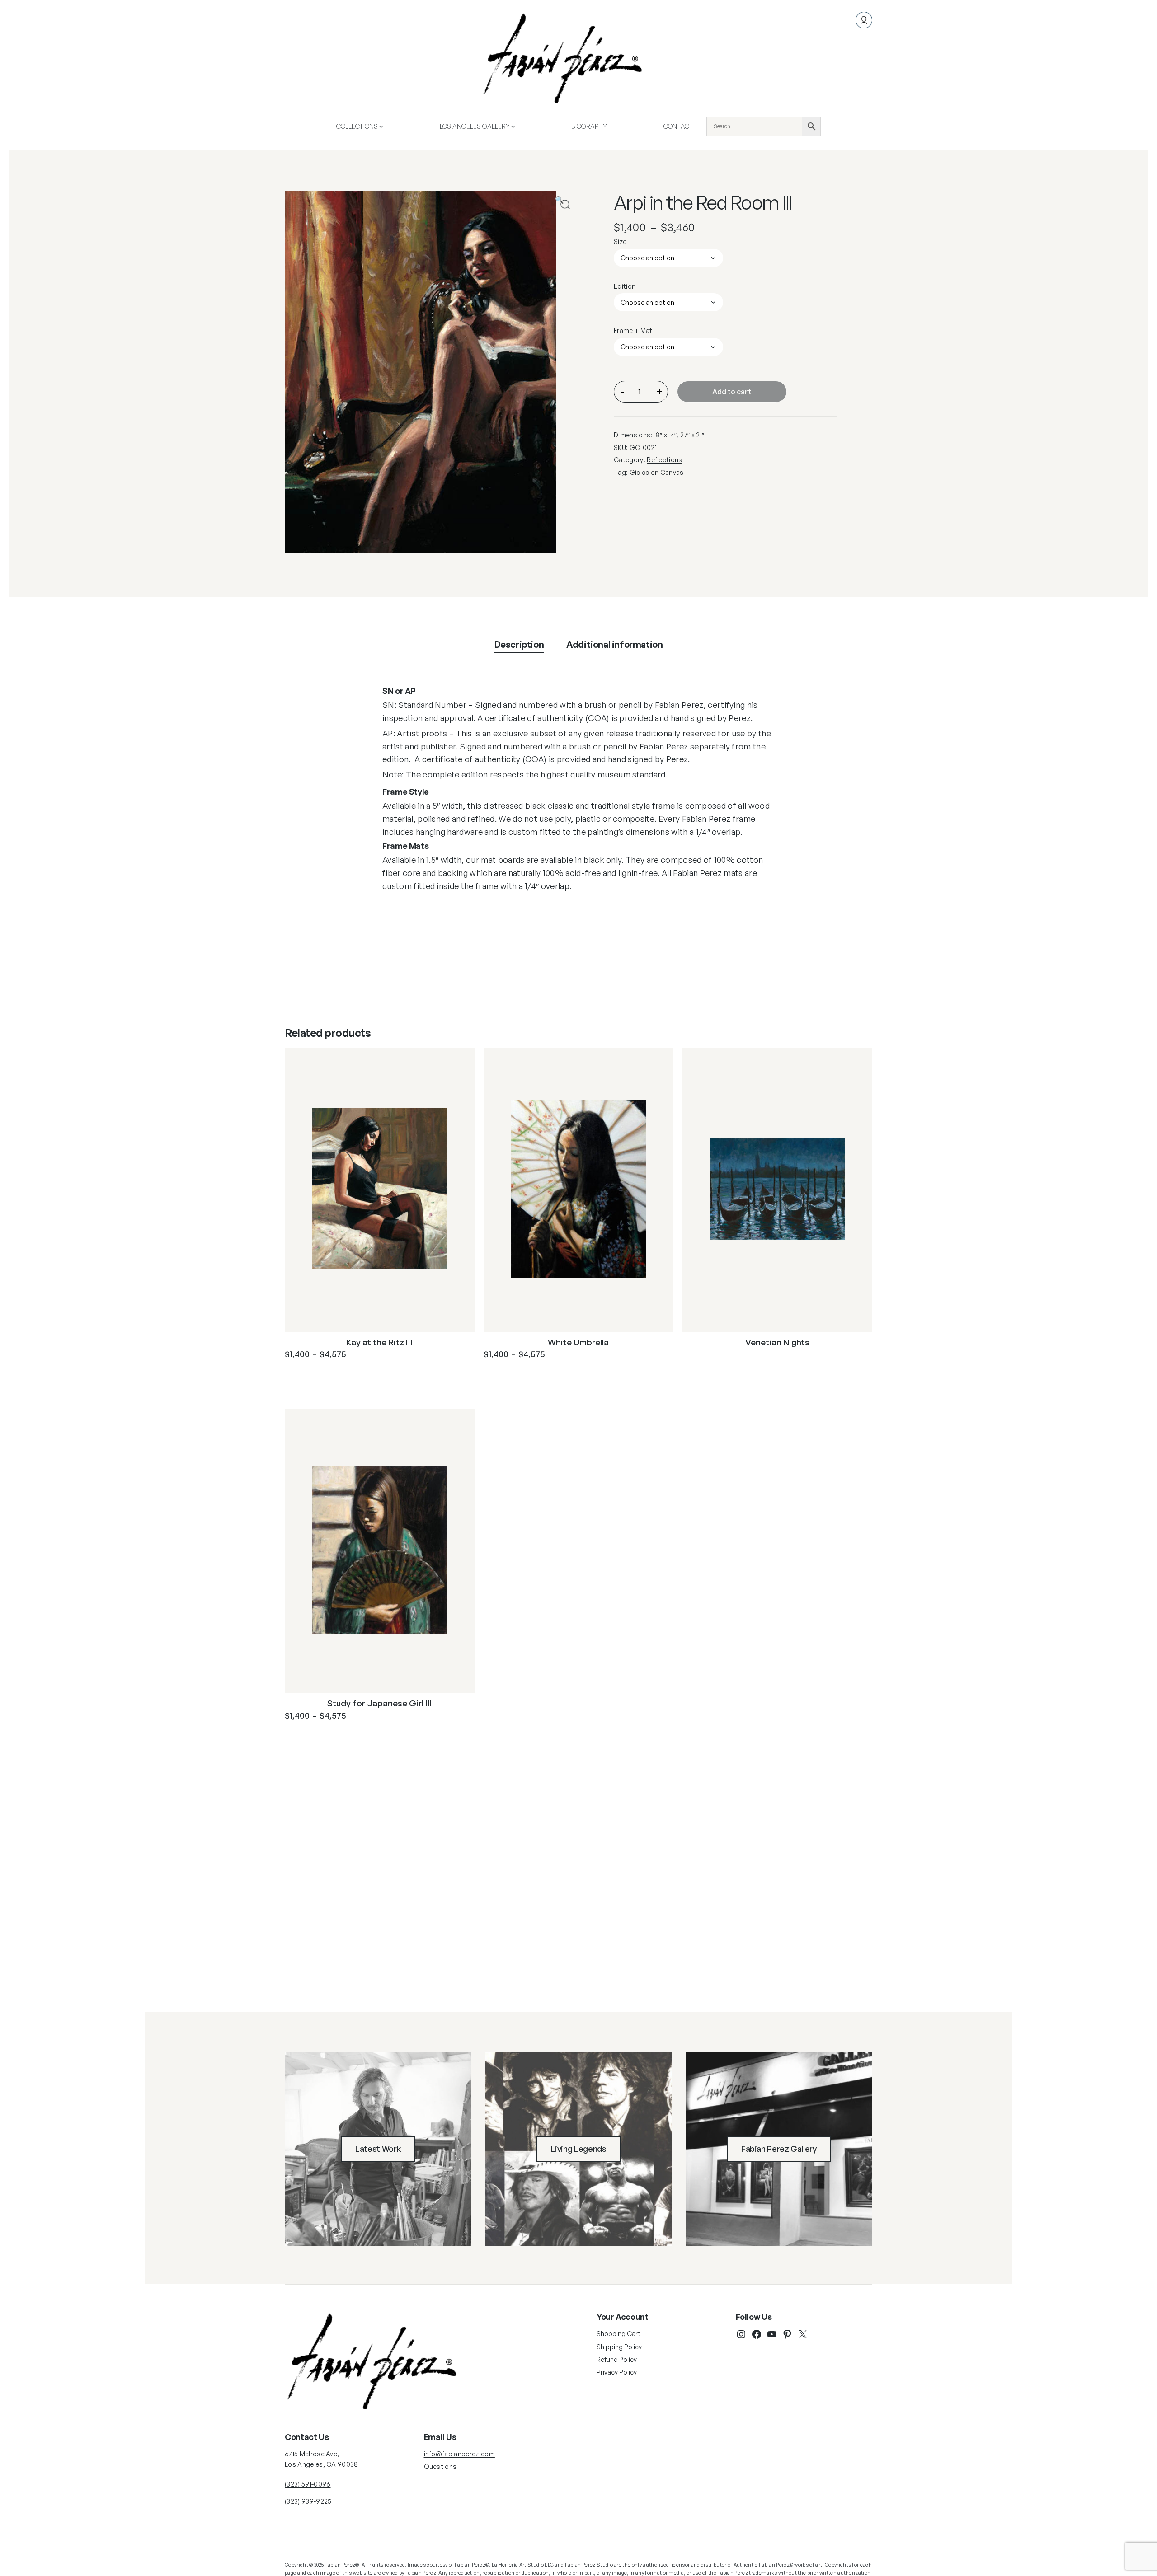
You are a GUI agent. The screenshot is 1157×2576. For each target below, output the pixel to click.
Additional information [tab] (614, 644)
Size (620, 241)
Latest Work (378, 2149)
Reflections (665, 460)
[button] (565, 204)
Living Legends (579, 2149)
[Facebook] (757, 2334)
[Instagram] (741, 2334)
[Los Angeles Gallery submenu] (513, 126)
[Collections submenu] (381, 126)
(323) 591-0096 (308, 2484)
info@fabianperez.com (459, 2454)
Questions (440, 2466)
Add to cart (732, 392)
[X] (803, 2334)
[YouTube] (772, 2334)
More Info (324, 1377)
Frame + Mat (633, 330)
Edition (625, 286)
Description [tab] (519, 644)
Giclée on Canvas (657, 472)
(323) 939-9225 (308, 2501)
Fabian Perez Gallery (779, 2149)
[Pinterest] (787, 2334)
